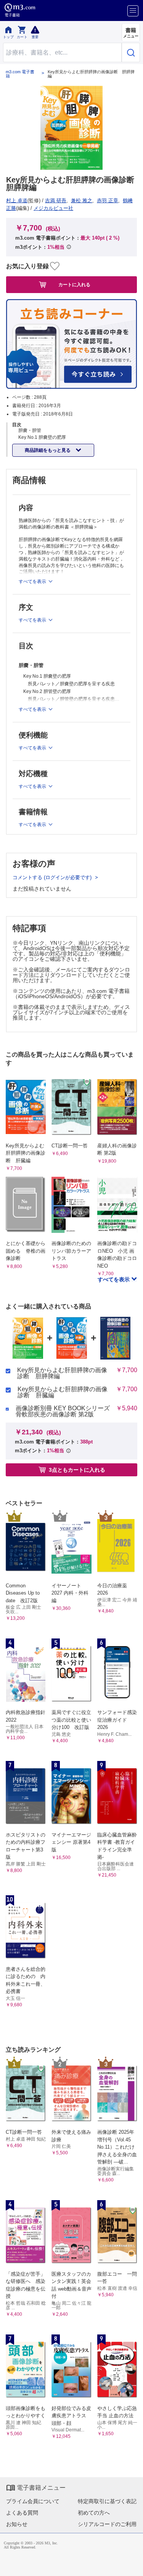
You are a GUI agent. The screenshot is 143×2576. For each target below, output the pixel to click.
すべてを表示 (114, 1279)
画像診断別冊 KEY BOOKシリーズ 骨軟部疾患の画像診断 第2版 (63, 1411)
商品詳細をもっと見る (48, 450)
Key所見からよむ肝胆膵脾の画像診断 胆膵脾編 (62, 1373)
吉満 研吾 (56, 201)
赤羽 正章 (108, 201)
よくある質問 (22, 2513)
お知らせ (17, 2524)
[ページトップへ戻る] (132, 2565)
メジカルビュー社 (53, 208)
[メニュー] (133, 11)
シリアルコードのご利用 (107, 2524)
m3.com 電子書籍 (20, 74)
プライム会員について (33, 2501)
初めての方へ (94, 2513)
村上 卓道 (17, 201)
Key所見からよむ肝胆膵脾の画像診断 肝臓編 (63, 1392)
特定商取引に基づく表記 (107, 2501)
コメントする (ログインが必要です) (53, 877)
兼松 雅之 (82, 201)
